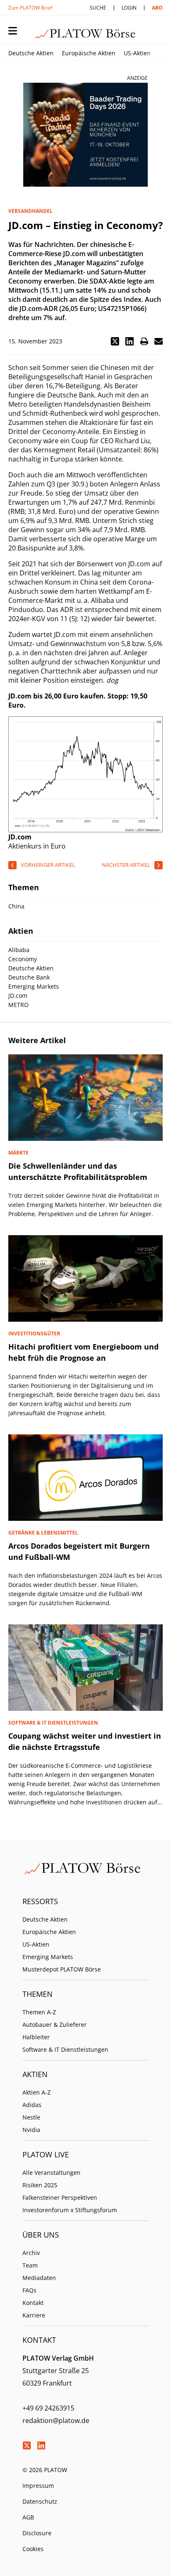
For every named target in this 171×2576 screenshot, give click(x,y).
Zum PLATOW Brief (30, 8)
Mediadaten (39, 2278)
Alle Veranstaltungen (51, 2173)
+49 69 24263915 (48, 2408)
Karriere (34, 2315)
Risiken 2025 (40, 2185)
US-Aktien (137, 53)
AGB (28, 2517)
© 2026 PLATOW (45, 2470)
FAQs (29, 2290)
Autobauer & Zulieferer (55, 2025)
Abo (157, 8)
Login (129, 8)
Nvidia (31, 2130)
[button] (115, 341)
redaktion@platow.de (56, 2421)
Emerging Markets (48, 1957)
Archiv (31, 2253)
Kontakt (33, 2303)
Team (30, 2265)
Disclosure (37, 2533)
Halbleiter (36, 2037)
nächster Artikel (126, 865)
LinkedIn (41, 2445)
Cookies (33, 2549)
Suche (98, 8)
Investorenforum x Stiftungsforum (70, 2210)
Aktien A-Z (37, 2092)
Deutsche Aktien (31, 53)
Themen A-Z (39, 2012)
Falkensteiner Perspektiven (60, 2197)
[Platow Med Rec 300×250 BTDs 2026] (85, 135)
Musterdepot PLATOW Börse (62, 1969)
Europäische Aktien (89, 53)
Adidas (32, 2105)
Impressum (38, 2486)
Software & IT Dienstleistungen (65, 2049)
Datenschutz (40, 2501)
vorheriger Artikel (48, 865)
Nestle (31, 2117)
